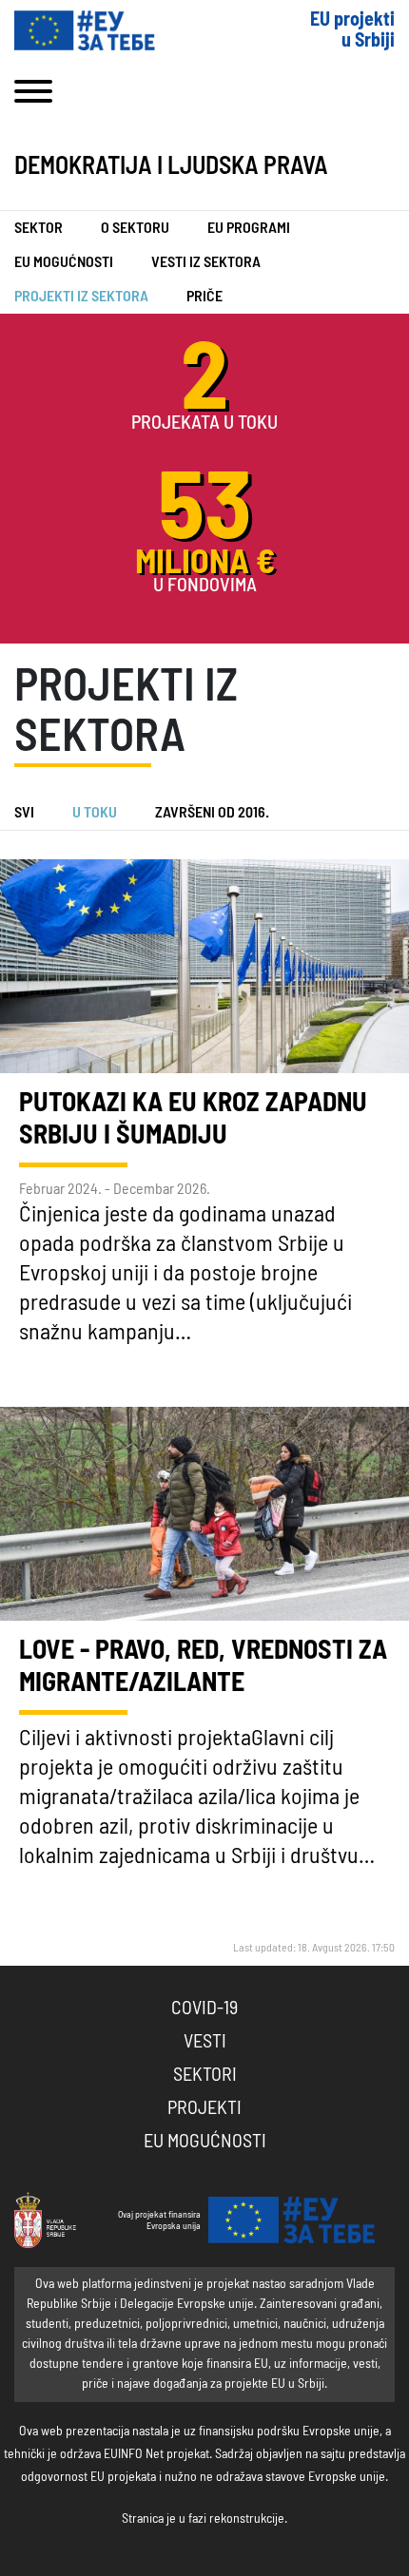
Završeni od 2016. (212, 813)
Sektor (39, 228)
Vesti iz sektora (206, 262)
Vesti (205, 2042)
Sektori (205, 2075)
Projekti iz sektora (81, 297)
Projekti (204, 2108)
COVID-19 (204, 2009)
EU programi (249, 228)
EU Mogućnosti (64, 262)
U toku (95, 813)
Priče (204, 297)
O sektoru (135, 228)
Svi (24, 813)
